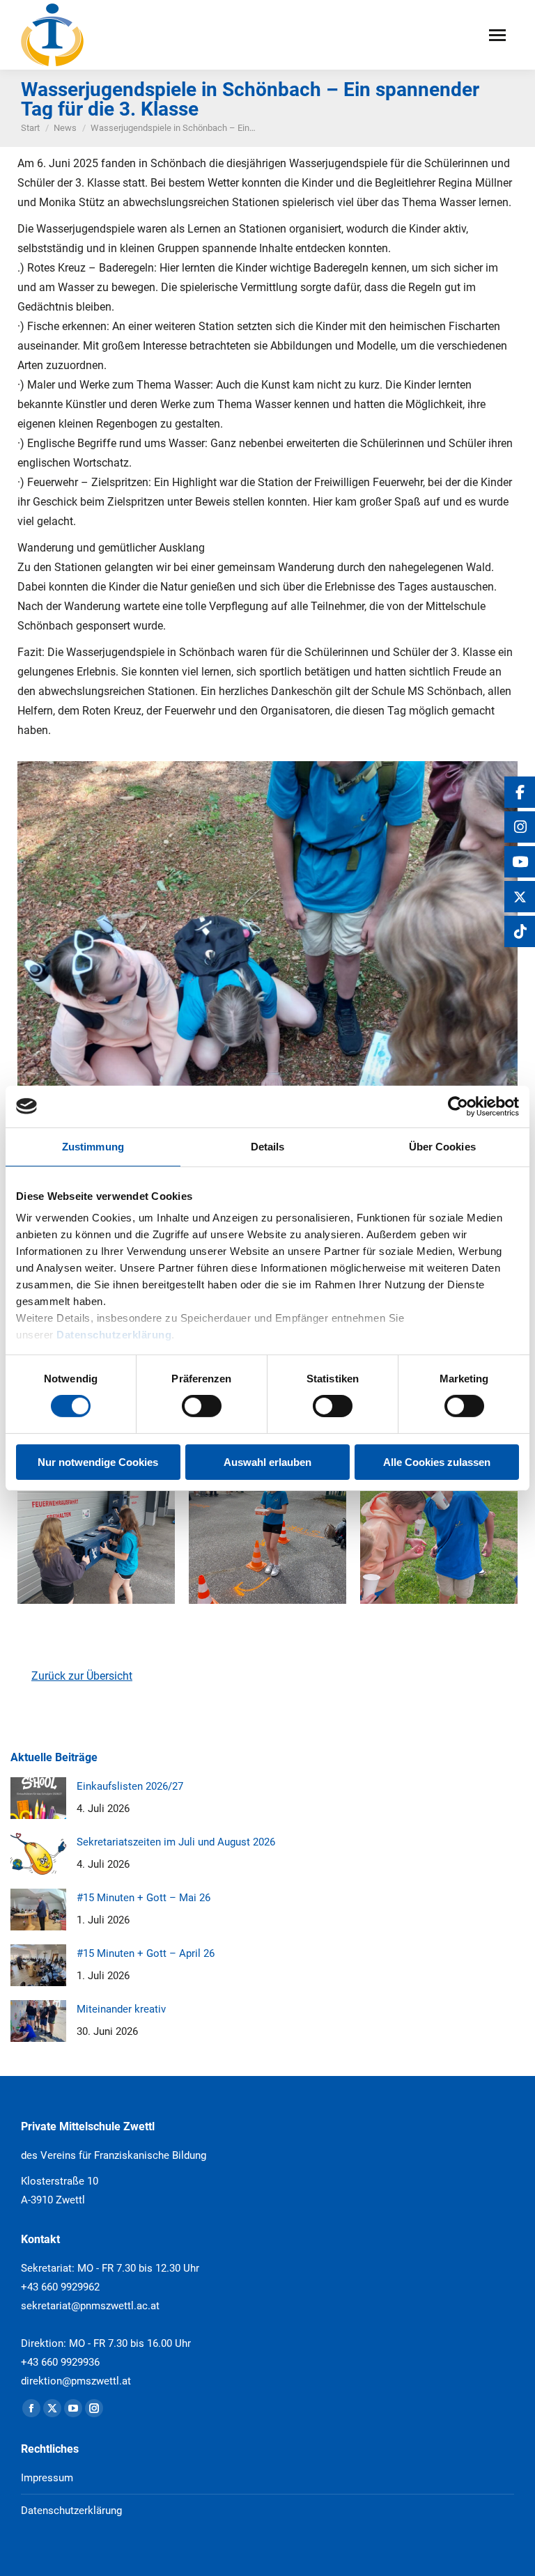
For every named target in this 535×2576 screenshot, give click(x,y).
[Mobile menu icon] (497, 35)
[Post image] (38, 1798)
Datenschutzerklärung (114, 1335)
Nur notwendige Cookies (98, 1462)
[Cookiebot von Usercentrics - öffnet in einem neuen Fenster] (458, 1106)
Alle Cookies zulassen (437, 1462)
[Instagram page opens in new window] (94, 2408)
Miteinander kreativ (121, 2009)
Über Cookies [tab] (442, 1146)
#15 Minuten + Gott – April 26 (146, 1953)
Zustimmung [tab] (93, 1146)
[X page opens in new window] (52, 2408)
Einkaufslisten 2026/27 (130, 1786)
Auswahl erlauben (267, 1462)
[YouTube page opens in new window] (73, 2408)
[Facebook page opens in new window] (31, 2408)
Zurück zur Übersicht (82, 1676)
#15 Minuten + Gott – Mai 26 (144, 1898)
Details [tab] (268, 1146)
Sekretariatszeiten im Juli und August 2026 (176, 1842)
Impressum (47, 2478)
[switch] (202, 1406)
